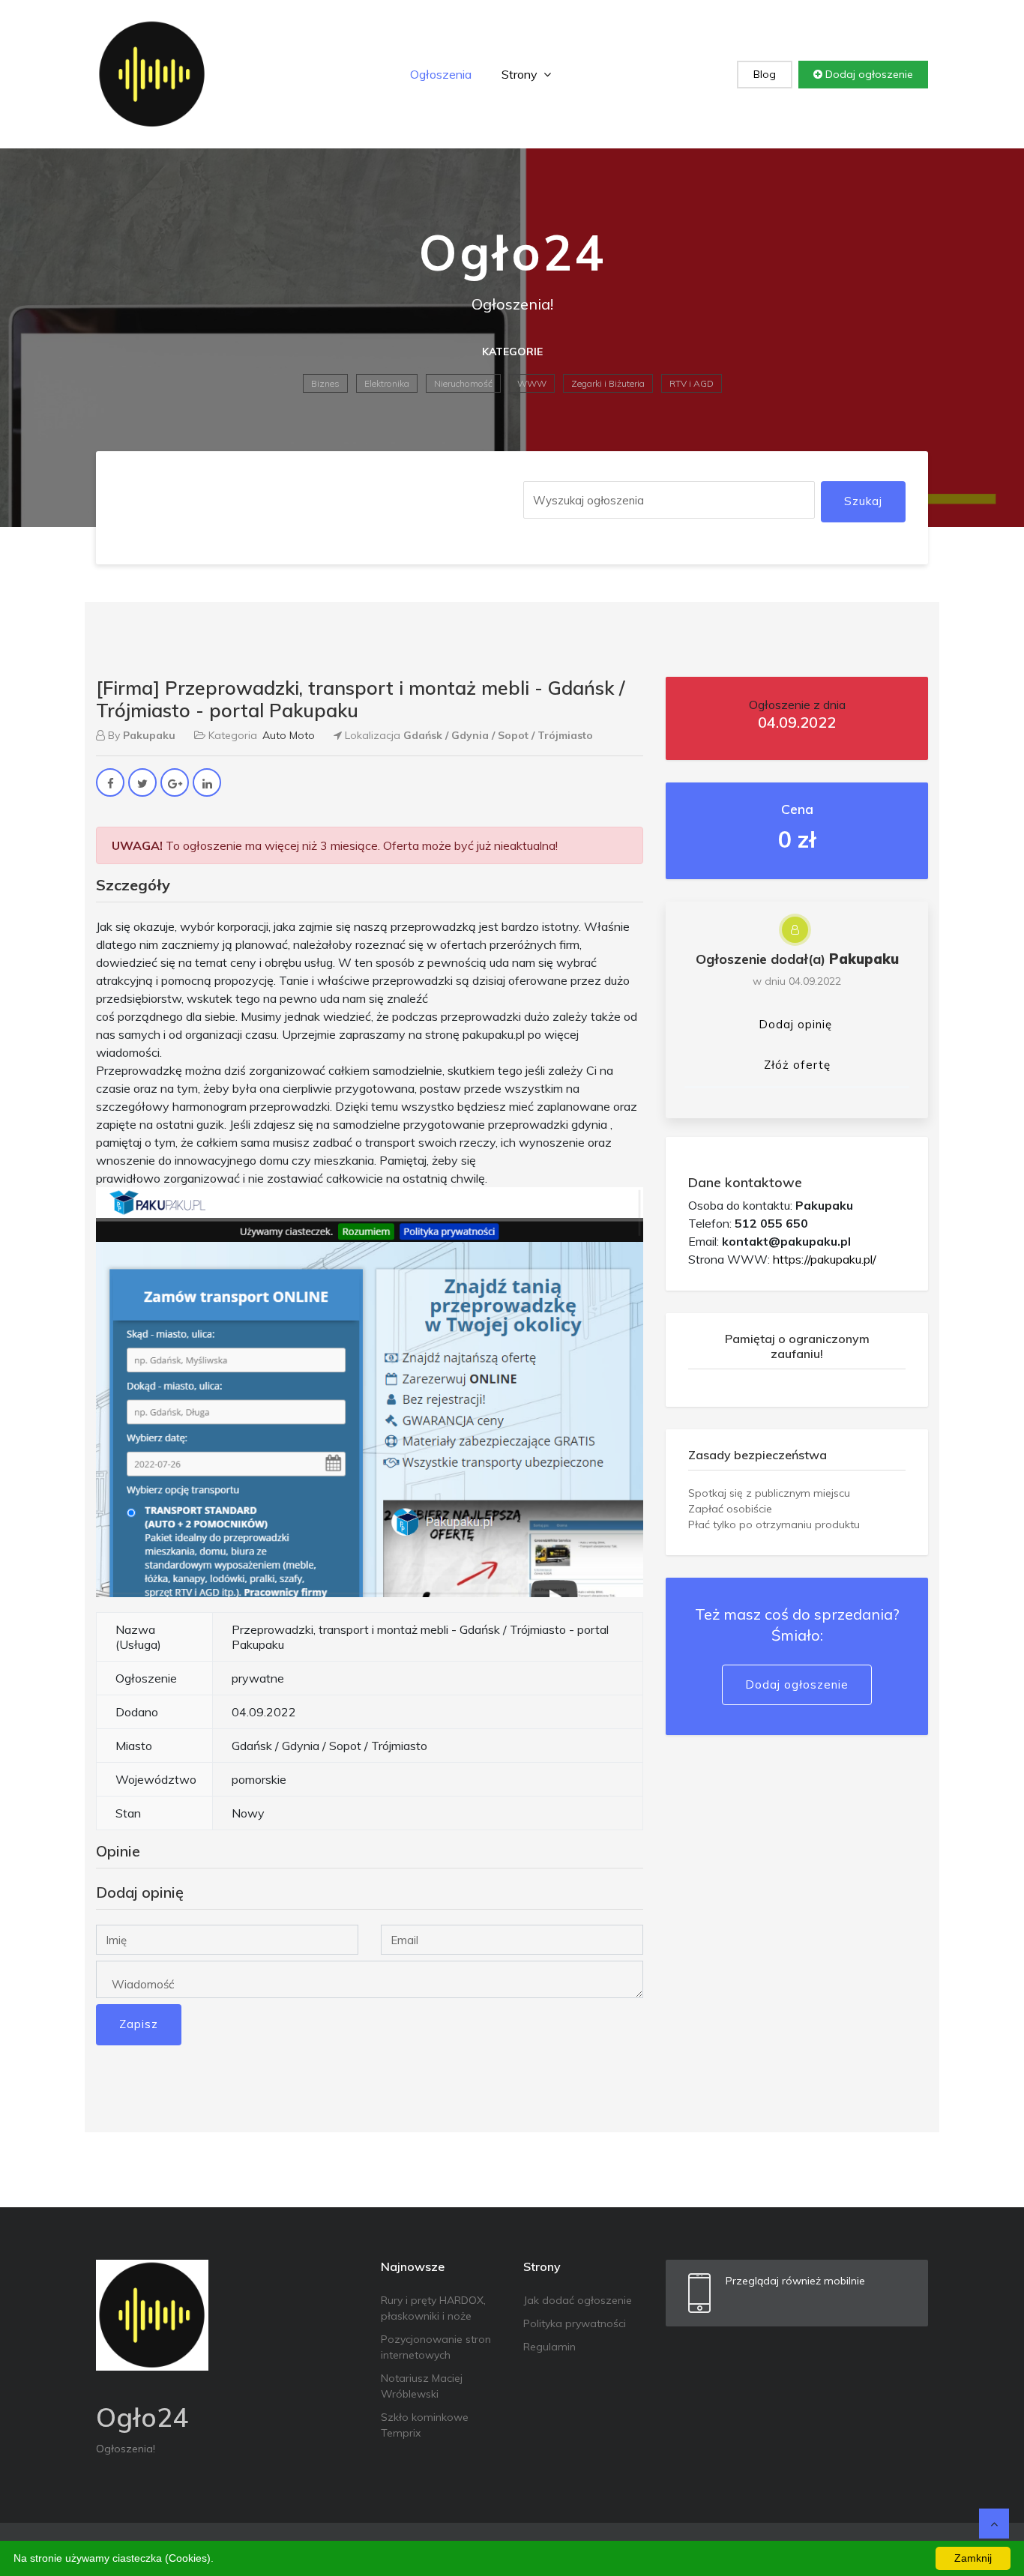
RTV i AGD (692, 383)
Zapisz (139, 2024)
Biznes (325, 383)
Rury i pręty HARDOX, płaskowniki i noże (433, 2308)
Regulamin (549, 2347)
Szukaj (863, 501)
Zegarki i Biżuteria (608, 383)
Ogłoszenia (441, 74)
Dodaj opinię (795, 1024)
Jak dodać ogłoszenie (578, 2300)
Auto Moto (289, 735)
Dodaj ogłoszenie (868, 74)
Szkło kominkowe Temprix (425, 2425)
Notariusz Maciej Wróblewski (422, 2386)
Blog (765, 74)
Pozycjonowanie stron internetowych (436, 2347)
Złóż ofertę (797, 1065)
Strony (521, 74)
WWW (532, 383)
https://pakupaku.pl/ (825, 1259)
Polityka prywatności (575, 2323)
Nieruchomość (463, 383)
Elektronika (387, 383)
